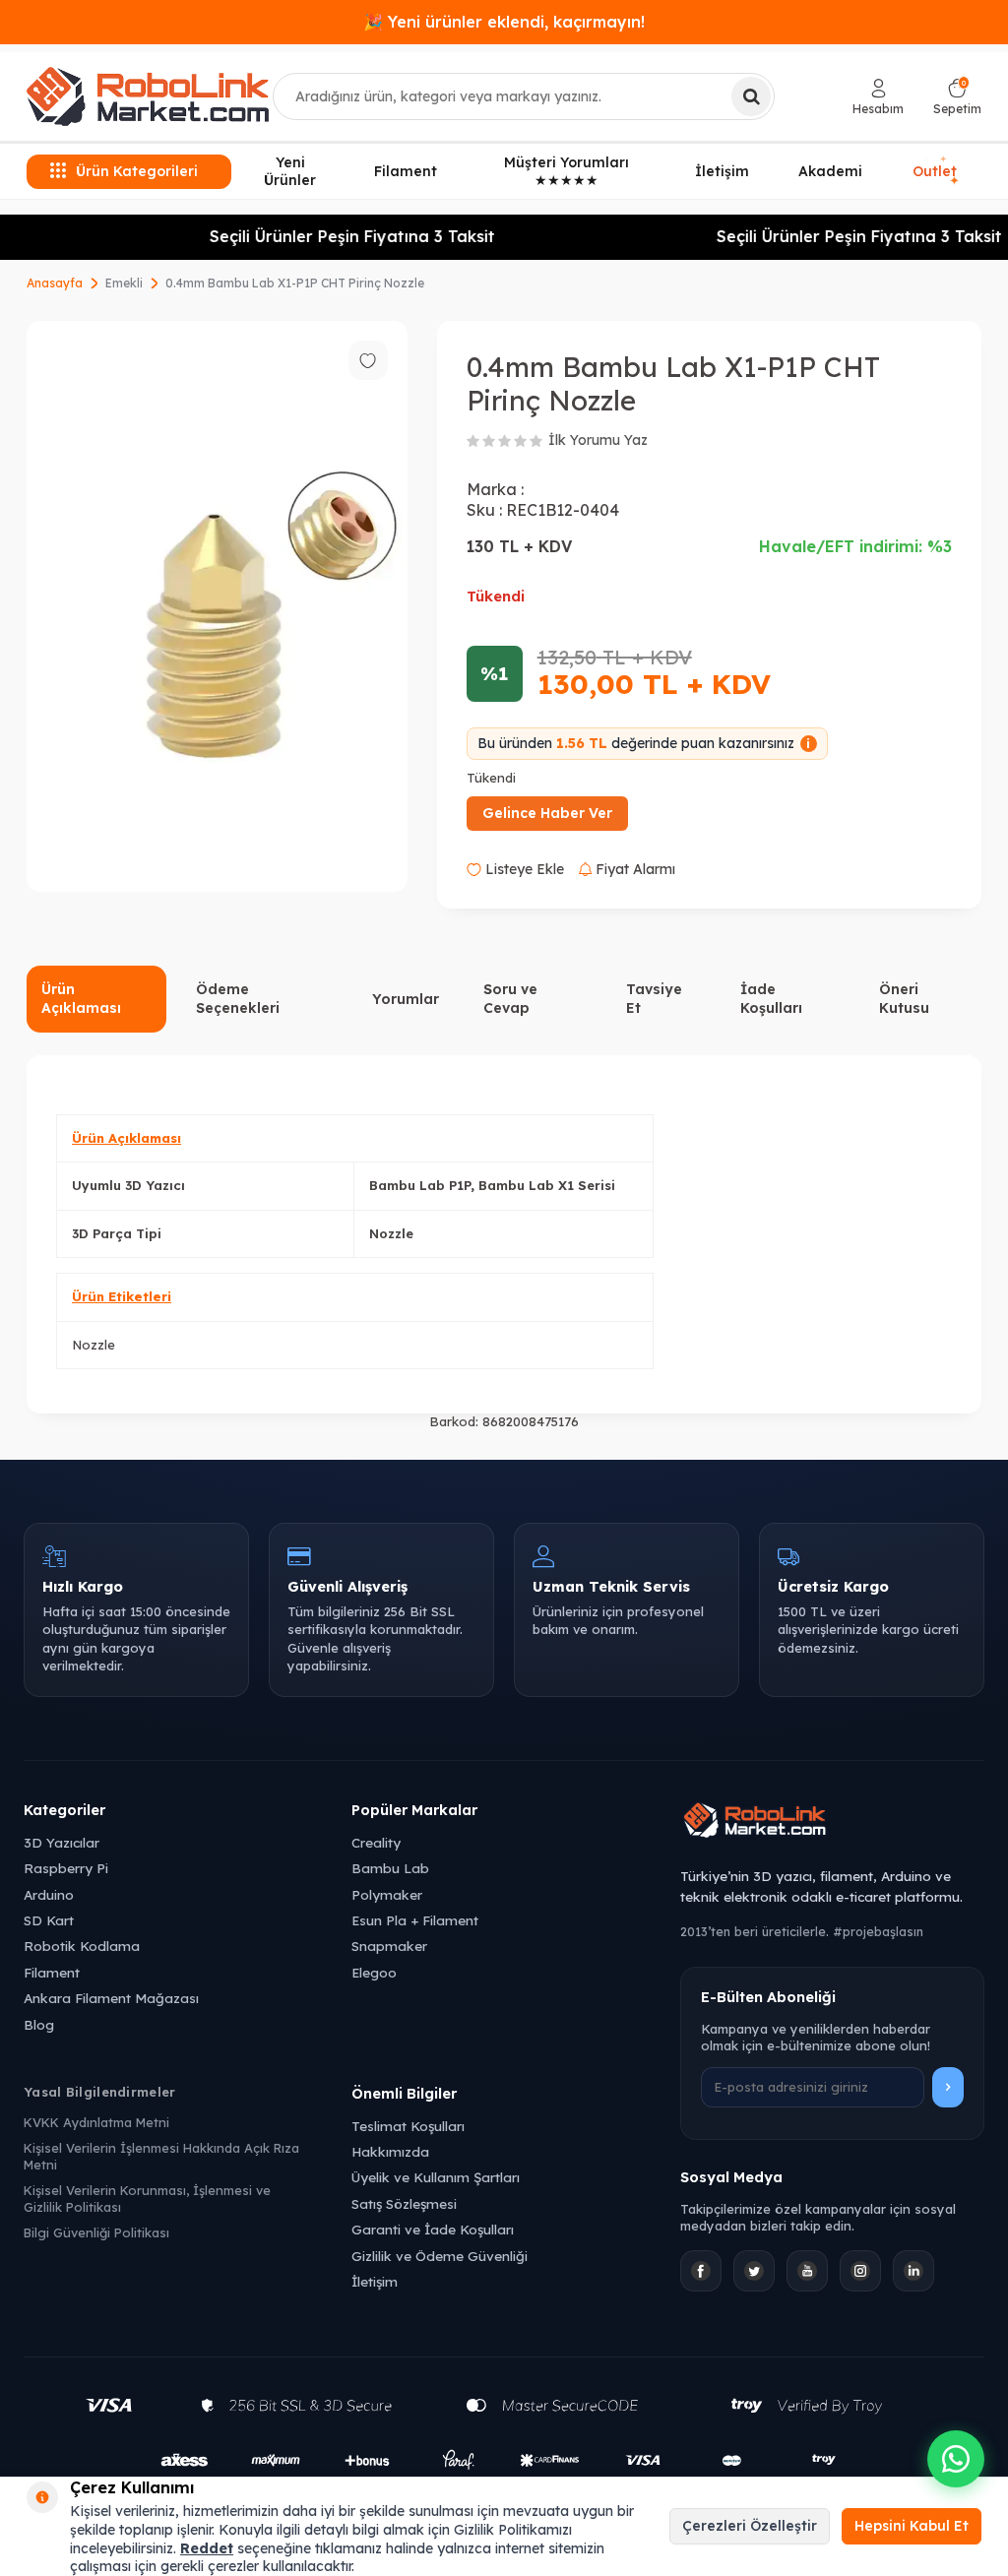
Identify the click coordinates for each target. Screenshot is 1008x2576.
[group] (217, 607)
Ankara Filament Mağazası (111, 1998)
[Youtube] (807, 2271)
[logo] (148, 96)
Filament (406, 171)
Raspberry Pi (66, 1868)
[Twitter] (754, 2271)
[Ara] (751, 96)
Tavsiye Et (654, 999)
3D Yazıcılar (62, 1842)
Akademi (830, 171)
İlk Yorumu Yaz (598, 440)
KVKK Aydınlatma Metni (96, 2122)
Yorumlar (406, 999)
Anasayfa (55, 283)
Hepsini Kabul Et (912, 2526)
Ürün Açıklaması (81, 999)
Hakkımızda (390, 2151)
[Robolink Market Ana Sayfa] (832, 1823)
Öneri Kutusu (904, 999)
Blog (39, 2024)
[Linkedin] (913, 2271)
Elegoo (374, 1972)
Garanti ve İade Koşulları (433, 2229)
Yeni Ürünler (290, 172)
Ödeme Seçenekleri (238, 999)
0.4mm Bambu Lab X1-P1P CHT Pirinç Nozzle (295, 283)
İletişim (722, 171)
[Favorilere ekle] (368, 360)
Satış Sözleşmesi (404, 2203)
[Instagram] (860, 2271)
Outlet (936, 171)
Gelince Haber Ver (547, 813)
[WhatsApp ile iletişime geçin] (956, 2459)
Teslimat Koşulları (408, 2126)
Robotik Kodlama (82, 1946)
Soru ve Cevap (510, 999)
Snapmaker (389, 1946)
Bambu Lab (390, 1868)
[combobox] (524, 96)
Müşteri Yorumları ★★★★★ (567, 172)
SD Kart (49, 1920)
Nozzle (94, 1345)
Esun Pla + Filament (415, 1920)
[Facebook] (701, 2271)
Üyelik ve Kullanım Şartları (436, 2177)
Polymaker (387, 1894)
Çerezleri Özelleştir (750, 2526)
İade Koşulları (771, 999)
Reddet (207, 2548)
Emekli (124, 283)
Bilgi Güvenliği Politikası (96, 2232)
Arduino (49, 1894)
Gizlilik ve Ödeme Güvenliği (440, 2256)
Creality (376, 1842)
